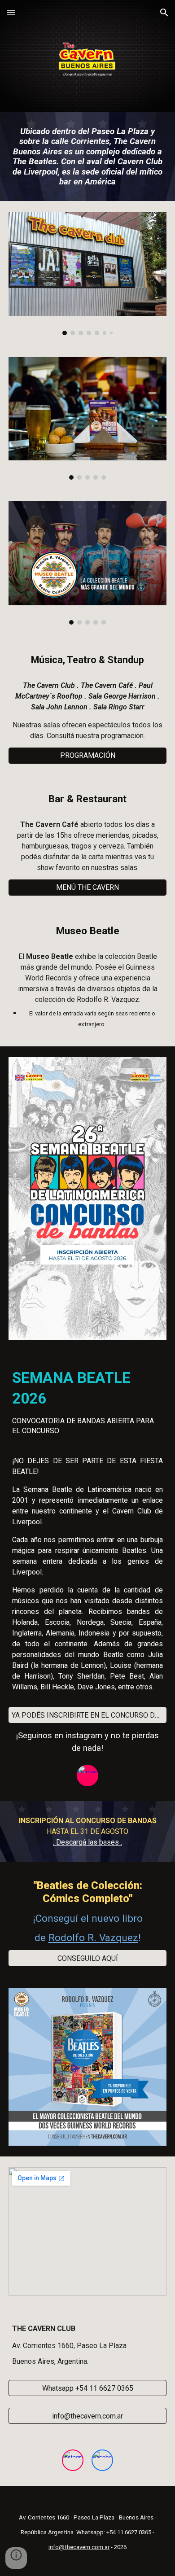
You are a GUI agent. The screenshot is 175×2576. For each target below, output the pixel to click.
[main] (87, 157)
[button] (11, 12)
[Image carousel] (87, 273)
